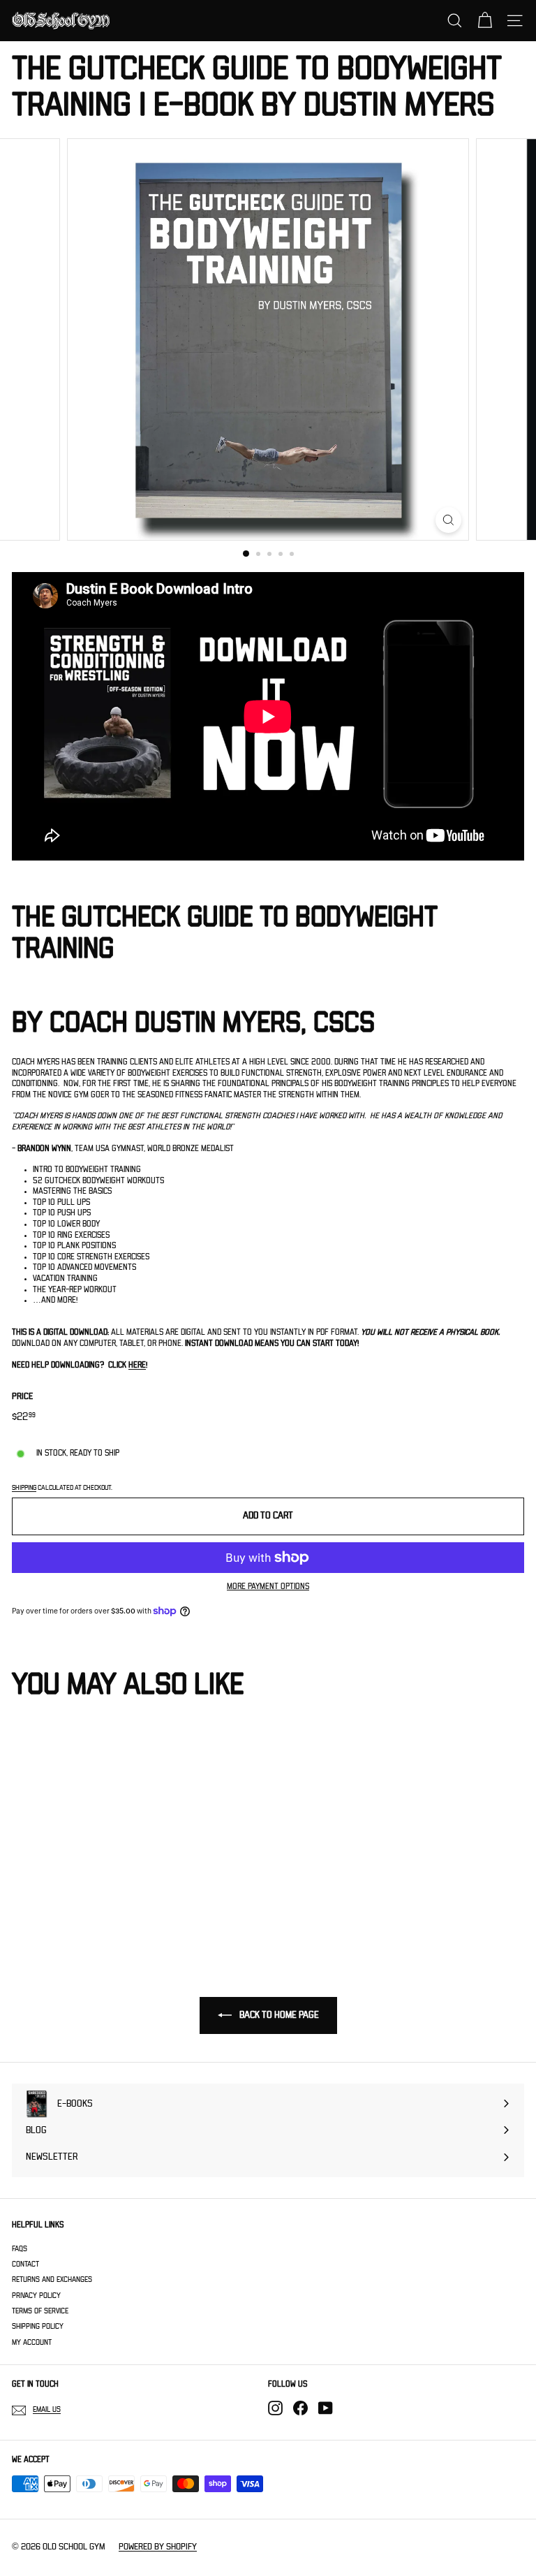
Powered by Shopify (158, 2547)
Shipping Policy (38, 2326)
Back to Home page (278, 2015)
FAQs (20, 2249)
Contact (25, 2264)
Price (22, 1397)
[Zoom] (448, 520)
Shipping (24, 1488)
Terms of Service (40, 2311)
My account (32, 2342)
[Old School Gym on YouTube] (326, 2408)
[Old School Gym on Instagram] (275, 2408)
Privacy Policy (36, 2296)
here (137, 1365)
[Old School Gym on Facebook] (300, 2408)
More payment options (268, 1587)
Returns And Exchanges (52, 2279)
